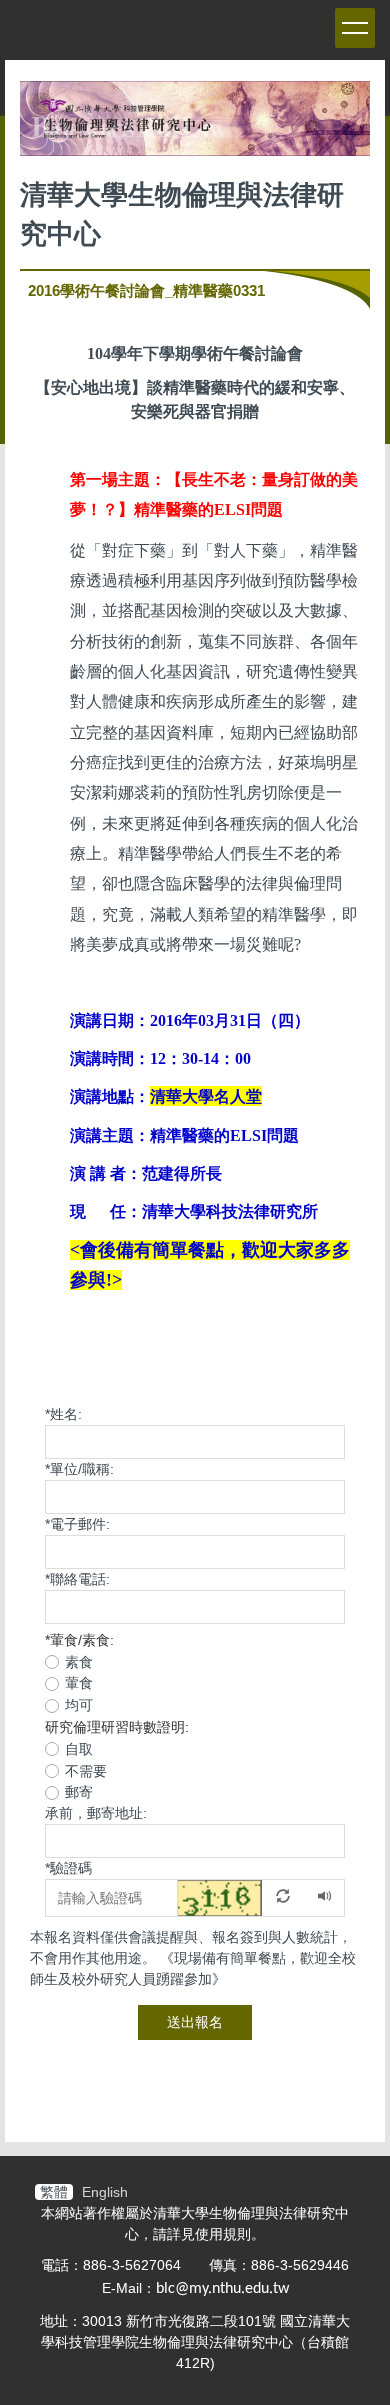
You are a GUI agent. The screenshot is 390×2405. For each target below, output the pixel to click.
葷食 (79, 1683)
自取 (79, 1749)
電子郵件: (77, 1524)
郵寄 (79, 1792)
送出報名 (195, 2022)
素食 (79, 1662)
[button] (242, 1897)
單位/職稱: (79, 1469)
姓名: (63, 1414)
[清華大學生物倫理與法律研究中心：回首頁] (195, 123)
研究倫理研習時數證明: (117, 1727)
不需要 (86, 1771)
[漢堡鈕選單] (355, 28)
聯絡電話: (77, 1579)
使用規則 (223, 2234)
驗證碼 (68, 1868)
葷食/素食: (79, 1640)
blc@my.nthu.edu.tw (222, 2289)
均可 (79, 1705)
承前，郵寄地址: (96, 1813)
